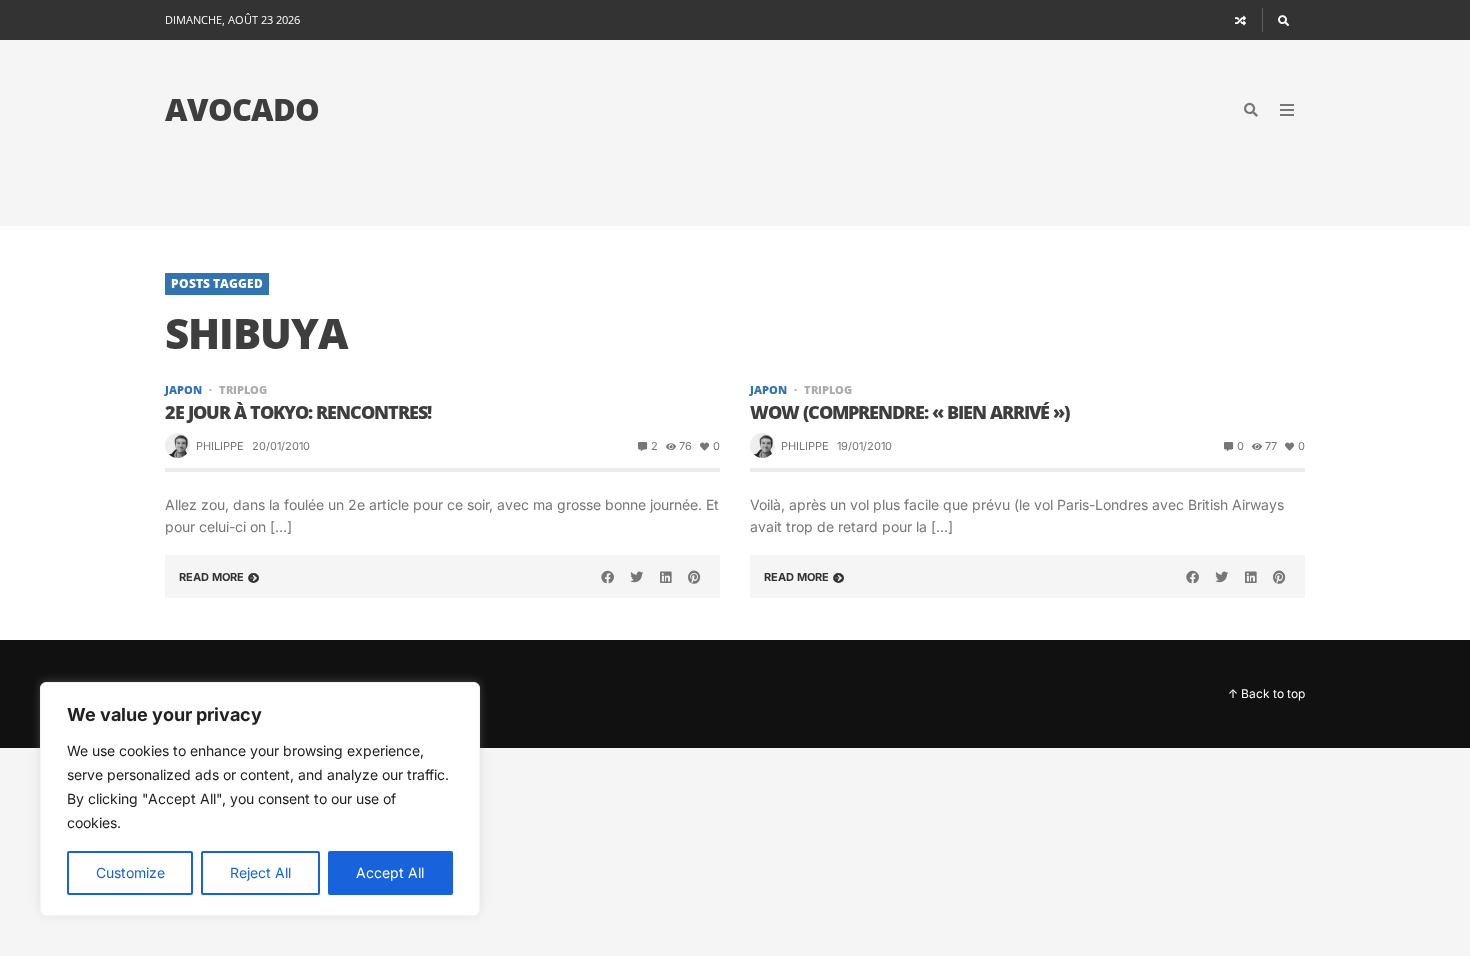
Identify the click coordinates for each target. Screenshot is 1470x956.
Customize (130, 872)
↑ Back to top (1266, 693)
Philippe (220, 446)
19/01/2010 (864, 446)
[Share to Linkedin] (665, 577)
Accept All (390, 872)
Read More (211, 577)
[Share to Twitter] (637, 577)
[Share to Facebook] (608, 577)
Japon (183, 389)
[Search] (1283, 20)
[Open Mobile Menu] (1287, 110)
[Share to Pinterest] (694, 577)
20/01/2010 (281, 446)
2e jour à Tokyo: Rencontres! (298, 412)
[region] (260, 799)
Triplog (243, 389)
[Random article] (1241, 20)
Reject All (260, 872)
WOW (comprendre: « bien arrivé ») (909, 412)
